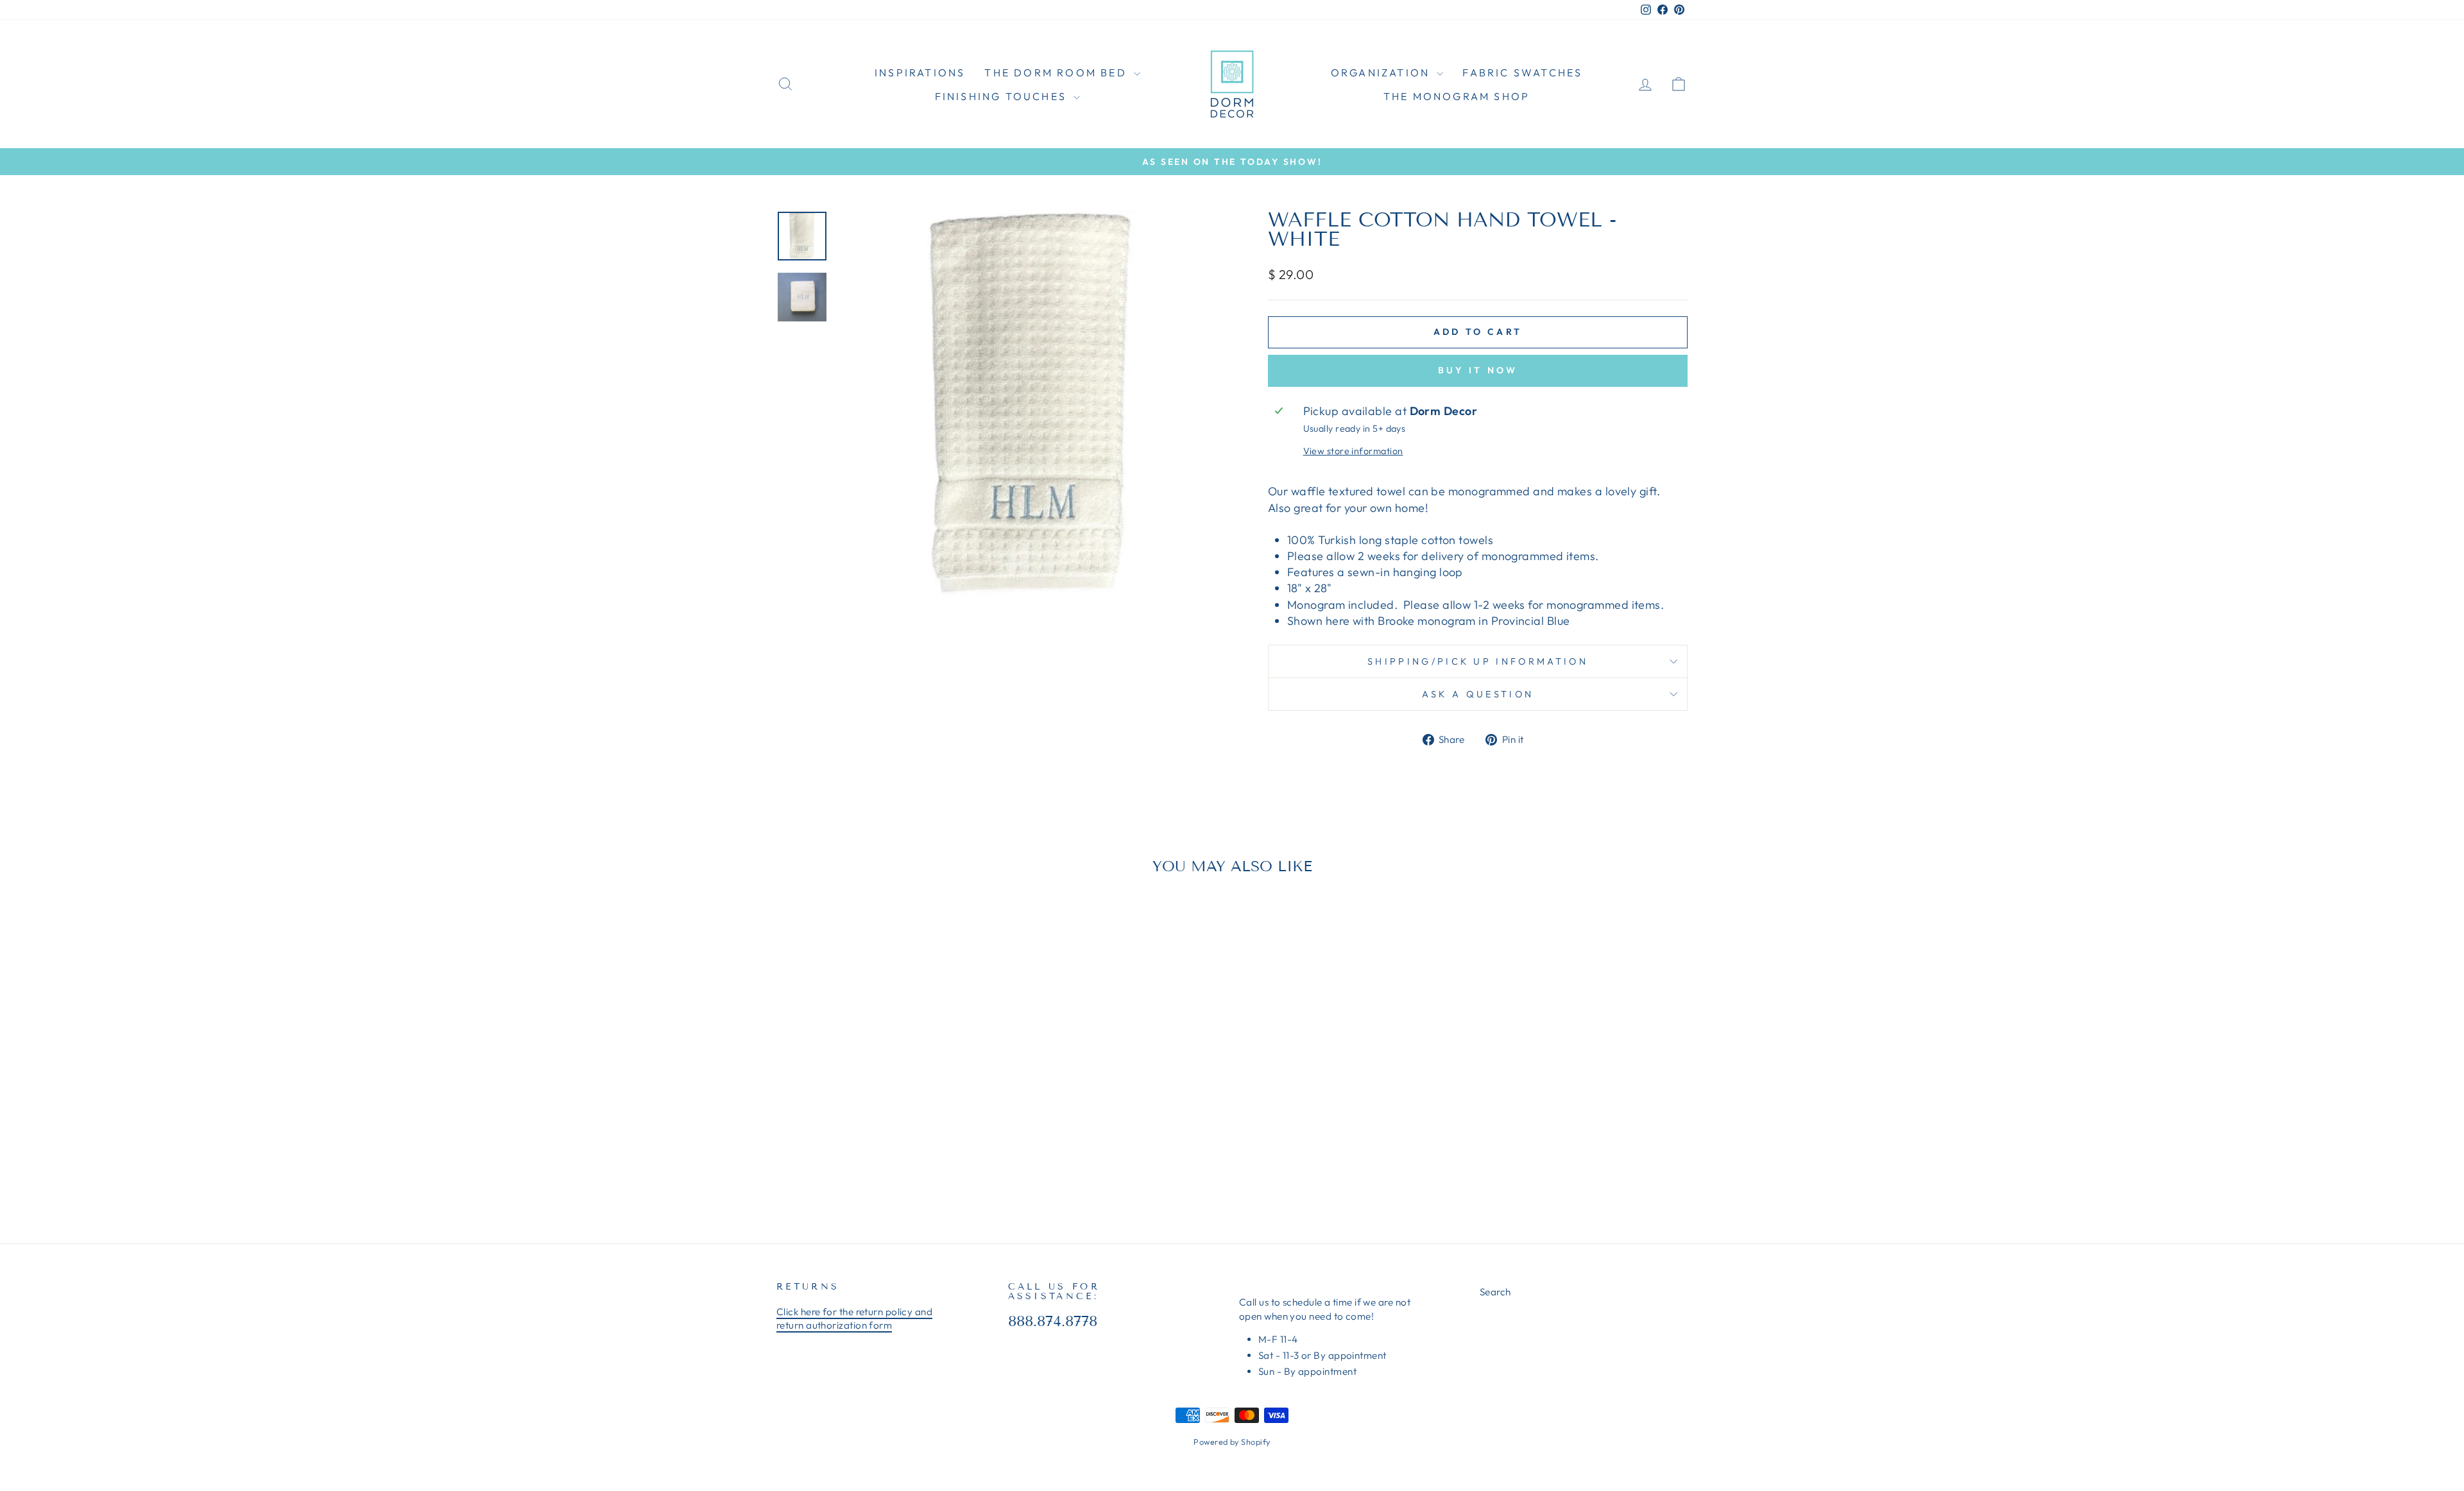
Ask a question (1478, 694)
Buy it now (1478, 370)
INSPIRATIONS (920, 72)
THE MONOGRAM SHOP (1457, 96)
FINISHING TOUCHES (1003, 96)
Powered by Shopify (1232, 1442)
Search (1495, 1292)
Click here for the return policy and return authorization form (854, 1318)
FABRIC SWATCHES (1522, 72)
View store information (1353, 451)
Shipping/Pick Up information (1478, 661)
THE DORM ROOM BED (1057, 72)
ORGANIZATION (1382, 72)
